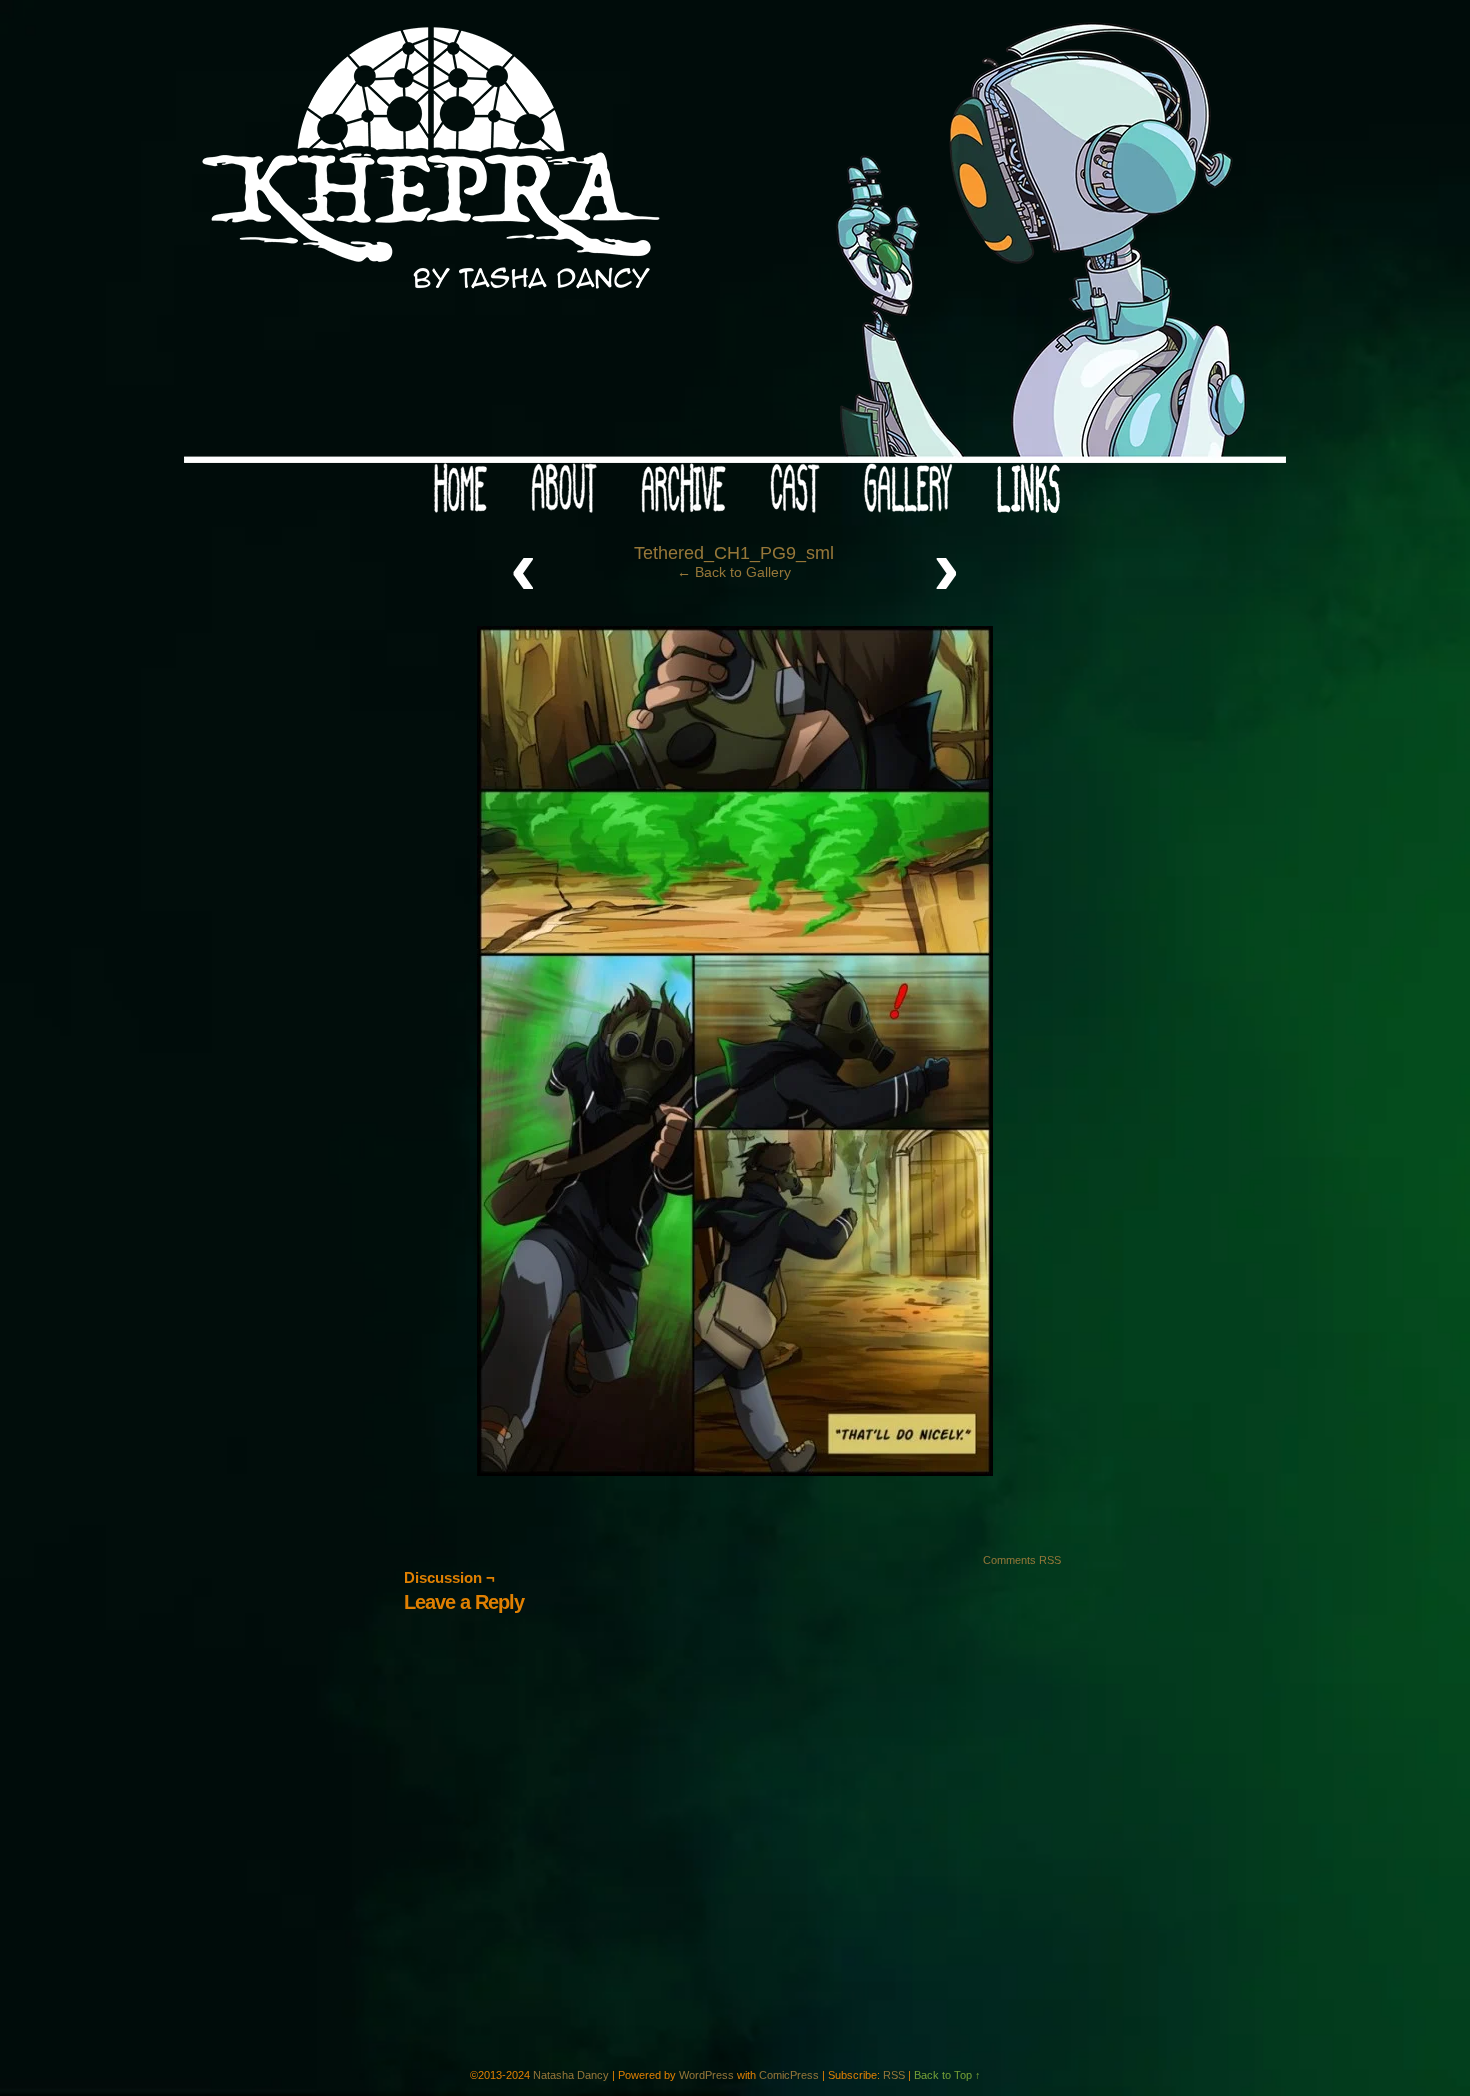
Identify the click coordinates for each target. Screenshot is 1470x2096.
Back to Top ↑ (947, 2075)
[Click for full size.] (735, 1471)
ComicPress (789, 2075)
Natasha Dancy (571, 2075)
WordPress (706, 2075)
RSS (894, 2075)
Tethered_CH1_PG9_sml (734, 553)
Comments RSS (1022, 1560)
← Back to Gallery (734, 572)
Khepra (735, 236)
